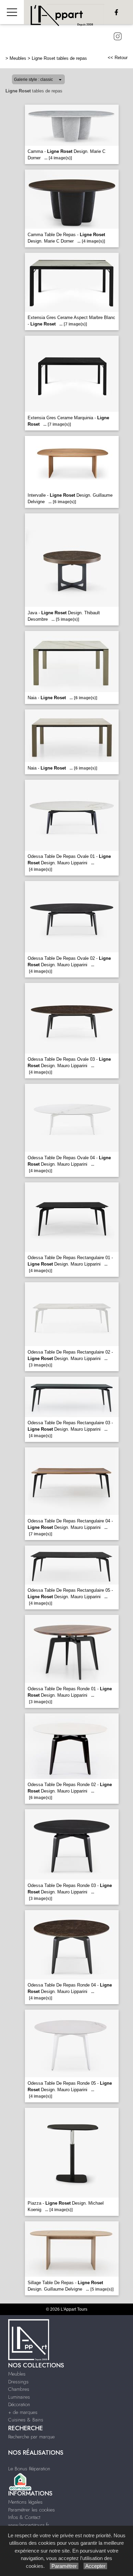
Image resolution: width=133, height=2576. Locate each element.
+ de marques (23, 2412)
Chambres (19, 2389)
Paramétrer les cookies (32, 2510)
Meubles (18, 58)
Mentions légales (25, 2502)
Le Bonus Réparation (29, 2469)
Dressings (18, 2382)
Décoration (19, 2404)
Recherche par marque (31, 2437)
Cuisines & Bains (26, 2420)
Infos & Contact (24, 2517)
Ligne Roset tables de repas (59, 58)
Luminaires (19, 2397)
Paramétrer (64, 2566)
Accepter (95, 2566)
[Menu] (12, 12)
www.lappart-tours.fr (29, 2525)
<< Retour (118, 58)
